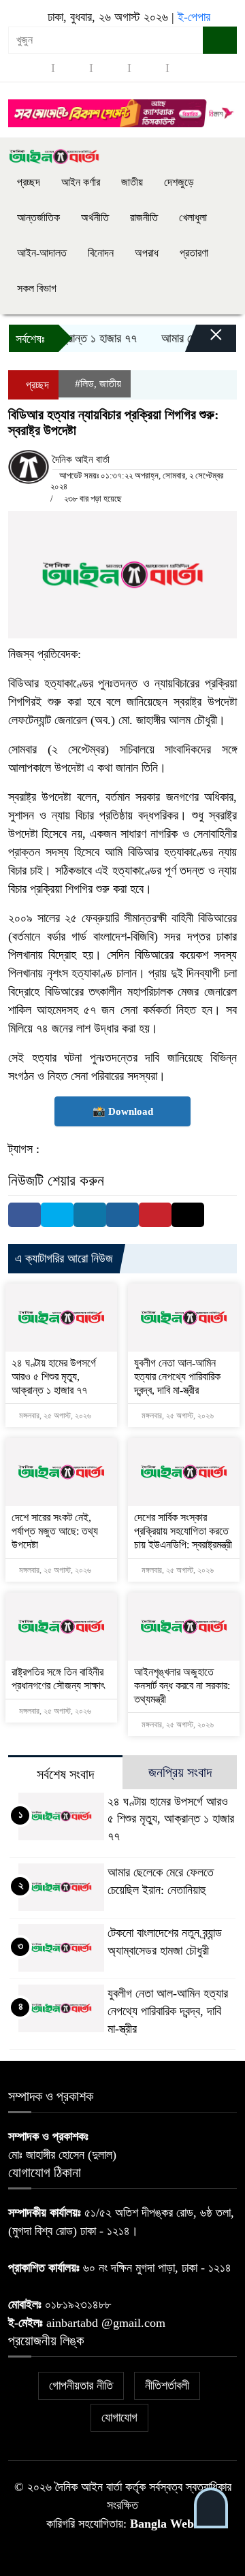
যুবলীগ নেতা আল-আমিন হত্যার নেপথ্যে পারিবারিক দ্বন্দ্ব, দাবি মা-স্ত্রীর (177, 1376)
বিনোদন (101, 253)
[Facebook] (24, 1215)
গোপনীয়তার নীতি (81, 2385)
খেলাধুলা (193, 217)
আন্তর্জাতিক (38, 217)
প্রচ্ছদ (29, 182)
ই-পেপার (194, 17)
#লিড (84, 384)
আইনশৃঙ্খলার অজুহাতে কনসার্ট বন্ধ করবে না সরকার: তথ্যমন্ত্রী (182, 1685)
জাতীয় (132, 182)
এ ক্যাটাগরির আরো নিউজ (64, 1258)
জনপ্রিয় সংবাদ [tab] (180, 1772)
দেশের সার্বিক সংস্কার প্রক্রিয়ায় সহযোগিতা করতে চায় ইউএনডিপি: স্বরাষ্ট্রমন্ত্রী (183, 1531)
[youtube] (186, 68)
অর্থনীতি (95, 217)
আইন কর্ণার (81, 182)
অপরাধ (147, 253)
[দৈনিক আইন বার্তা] (54, 155)
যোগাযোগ (119, 2417)
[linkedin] (148, 68)
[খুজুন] (220, 40)
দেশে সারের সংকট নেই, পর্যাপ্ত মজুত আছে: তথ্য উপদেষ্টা (55, 1531)
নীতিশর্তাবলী (167, 2385)
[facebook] (34, 68)
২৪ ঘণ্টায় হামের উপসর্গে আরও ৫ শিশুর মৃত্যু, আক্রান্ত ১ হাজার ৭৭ (54, 1376)
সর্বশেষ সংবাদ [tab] (65, 1774)
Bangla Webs (164, 2524)
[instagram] (110, 68)
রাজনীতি (144, 217)
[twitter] (72, 68)
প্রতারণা (194, 253)
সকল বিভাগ (37, 288)
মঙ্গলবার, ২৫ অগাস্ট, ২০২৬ (54, 1416)
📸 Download (123, 1111)
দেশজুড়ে (179, 182)
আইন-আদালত (42, 253)
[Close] (204, 342)
